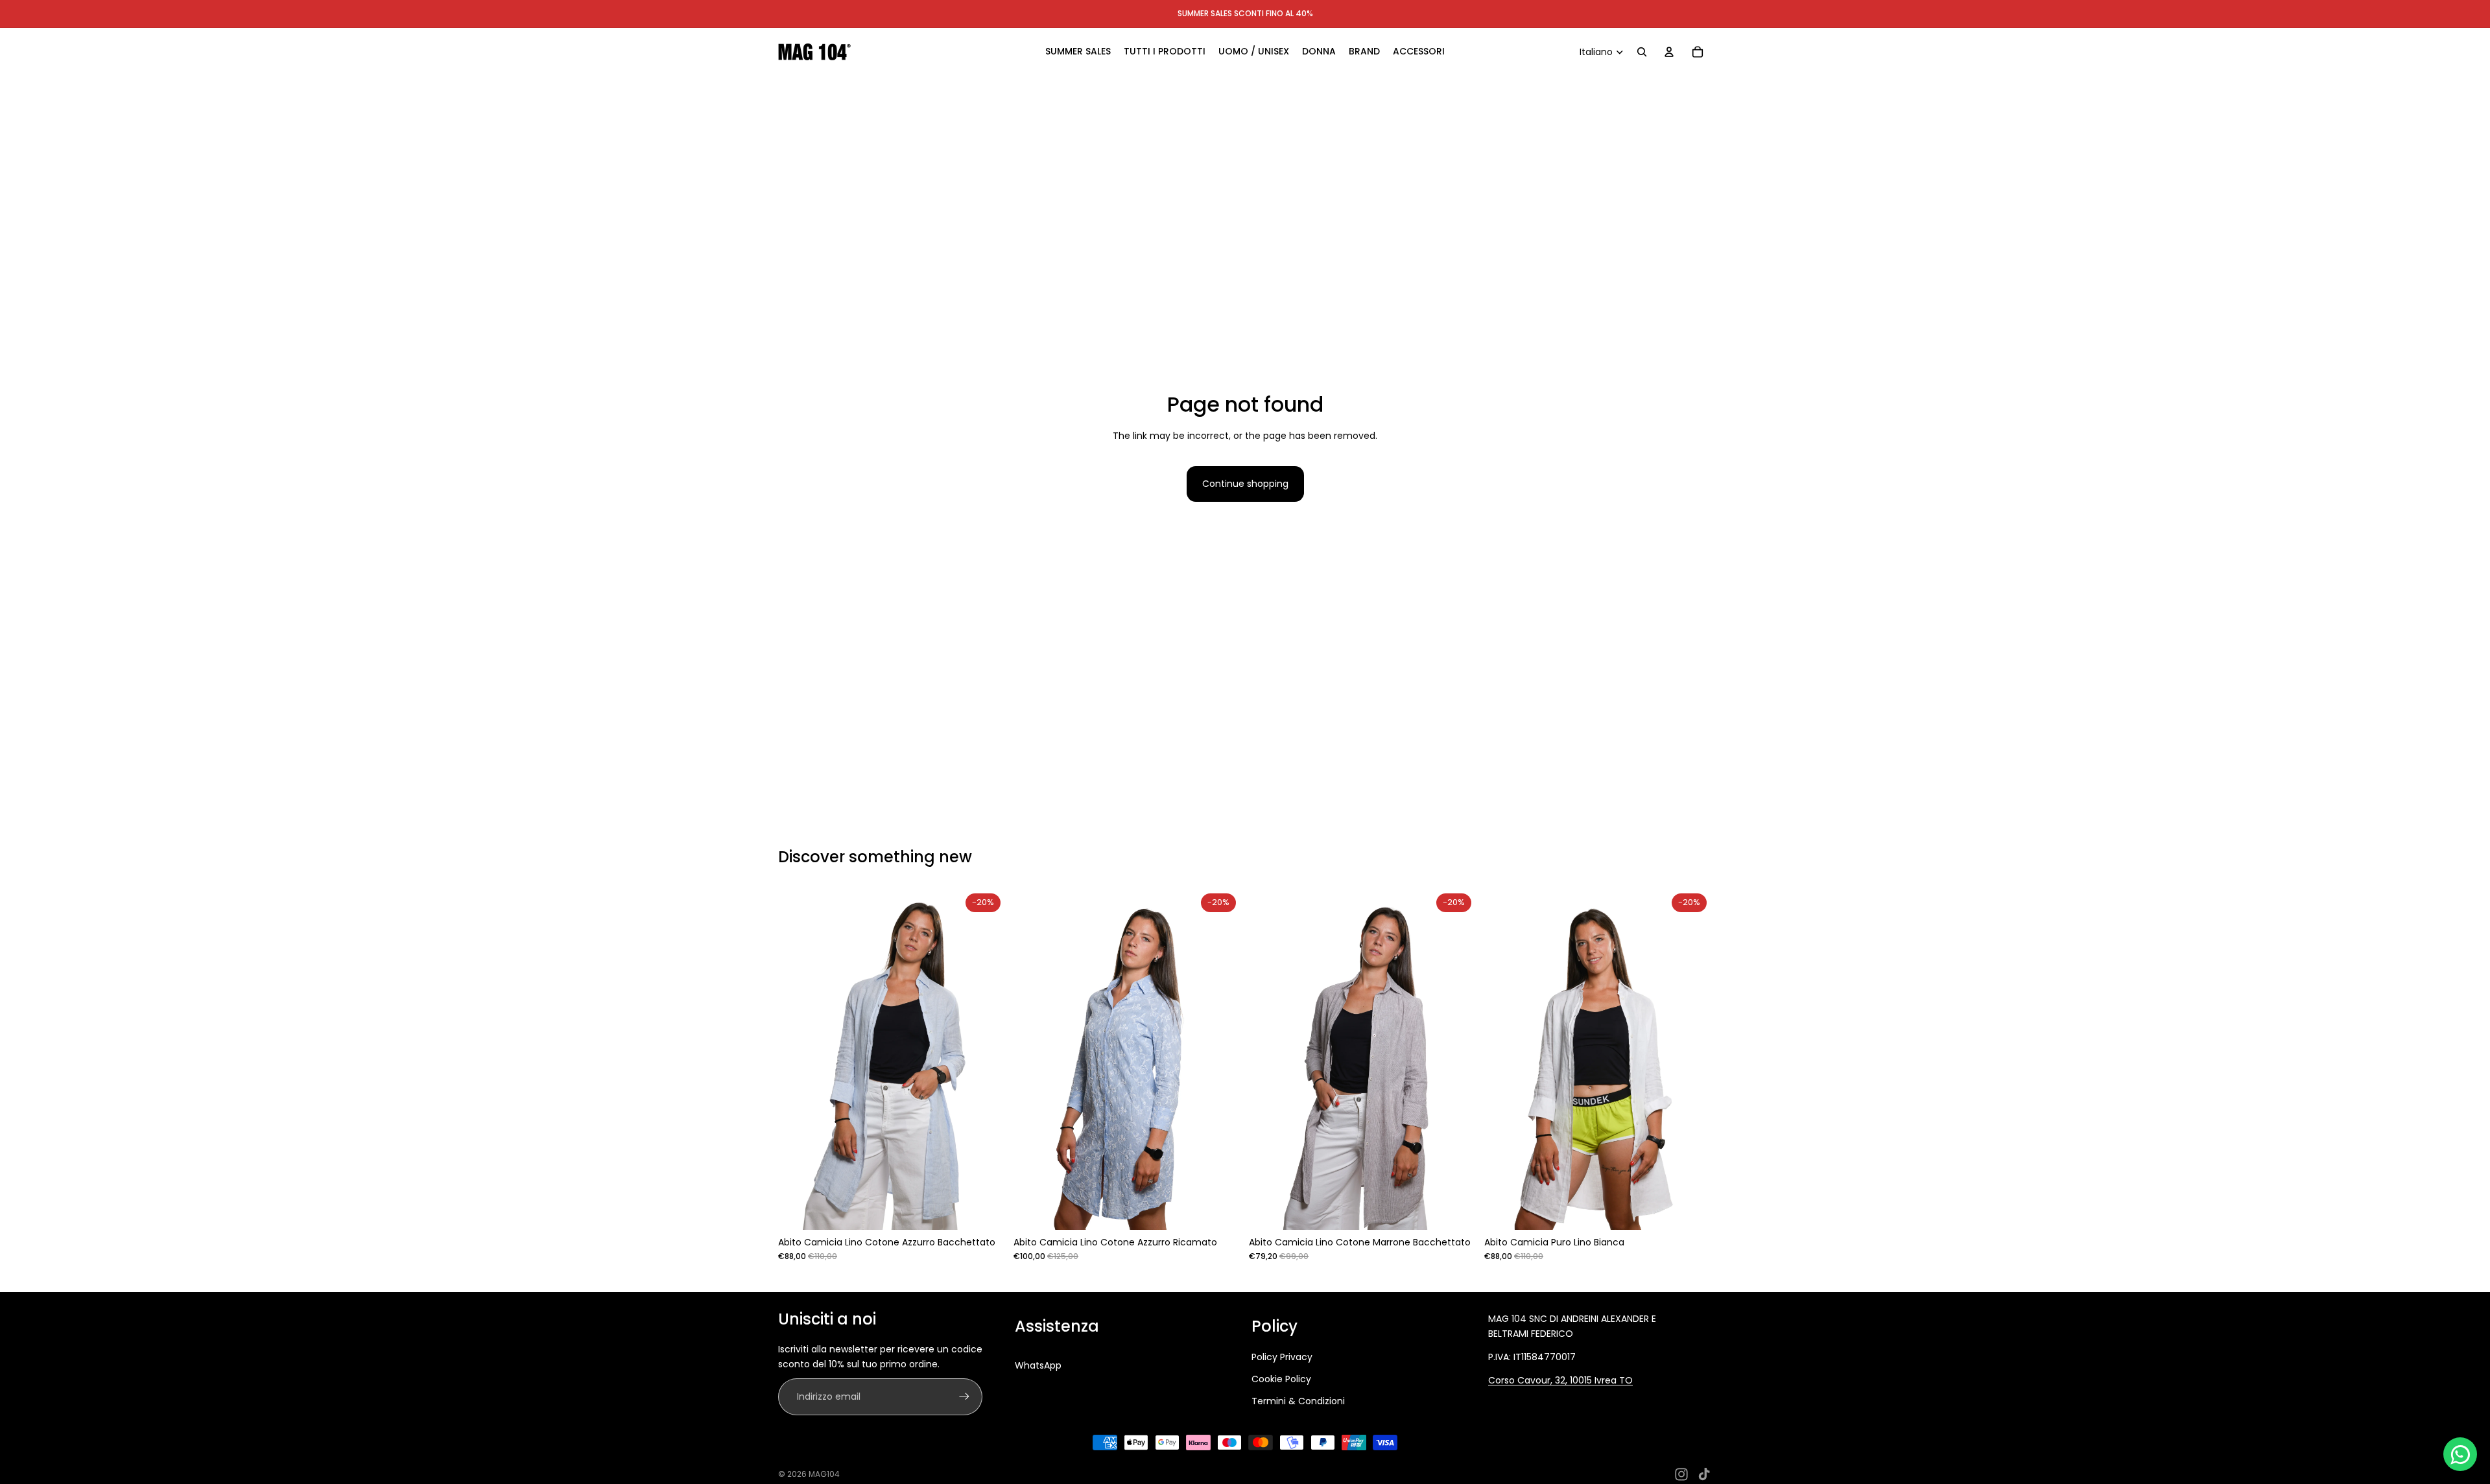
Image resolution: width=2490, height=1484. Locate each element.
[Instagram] (1681, 1474)
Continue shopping (1245, 484)
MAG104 (824, 1474)
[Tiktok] (1704, 1474)
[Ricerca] (1642, 52)
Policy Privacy (1282, 1357)
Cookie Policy (1281, 1379)
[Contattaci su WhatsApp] (2460, 1454)
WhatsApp (1038, 1365)
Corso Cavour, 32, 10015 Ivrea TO (1560, 1380)
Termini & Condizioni (1298, 1401)
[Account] (1669, 52)
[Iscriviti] (964, 1396)
